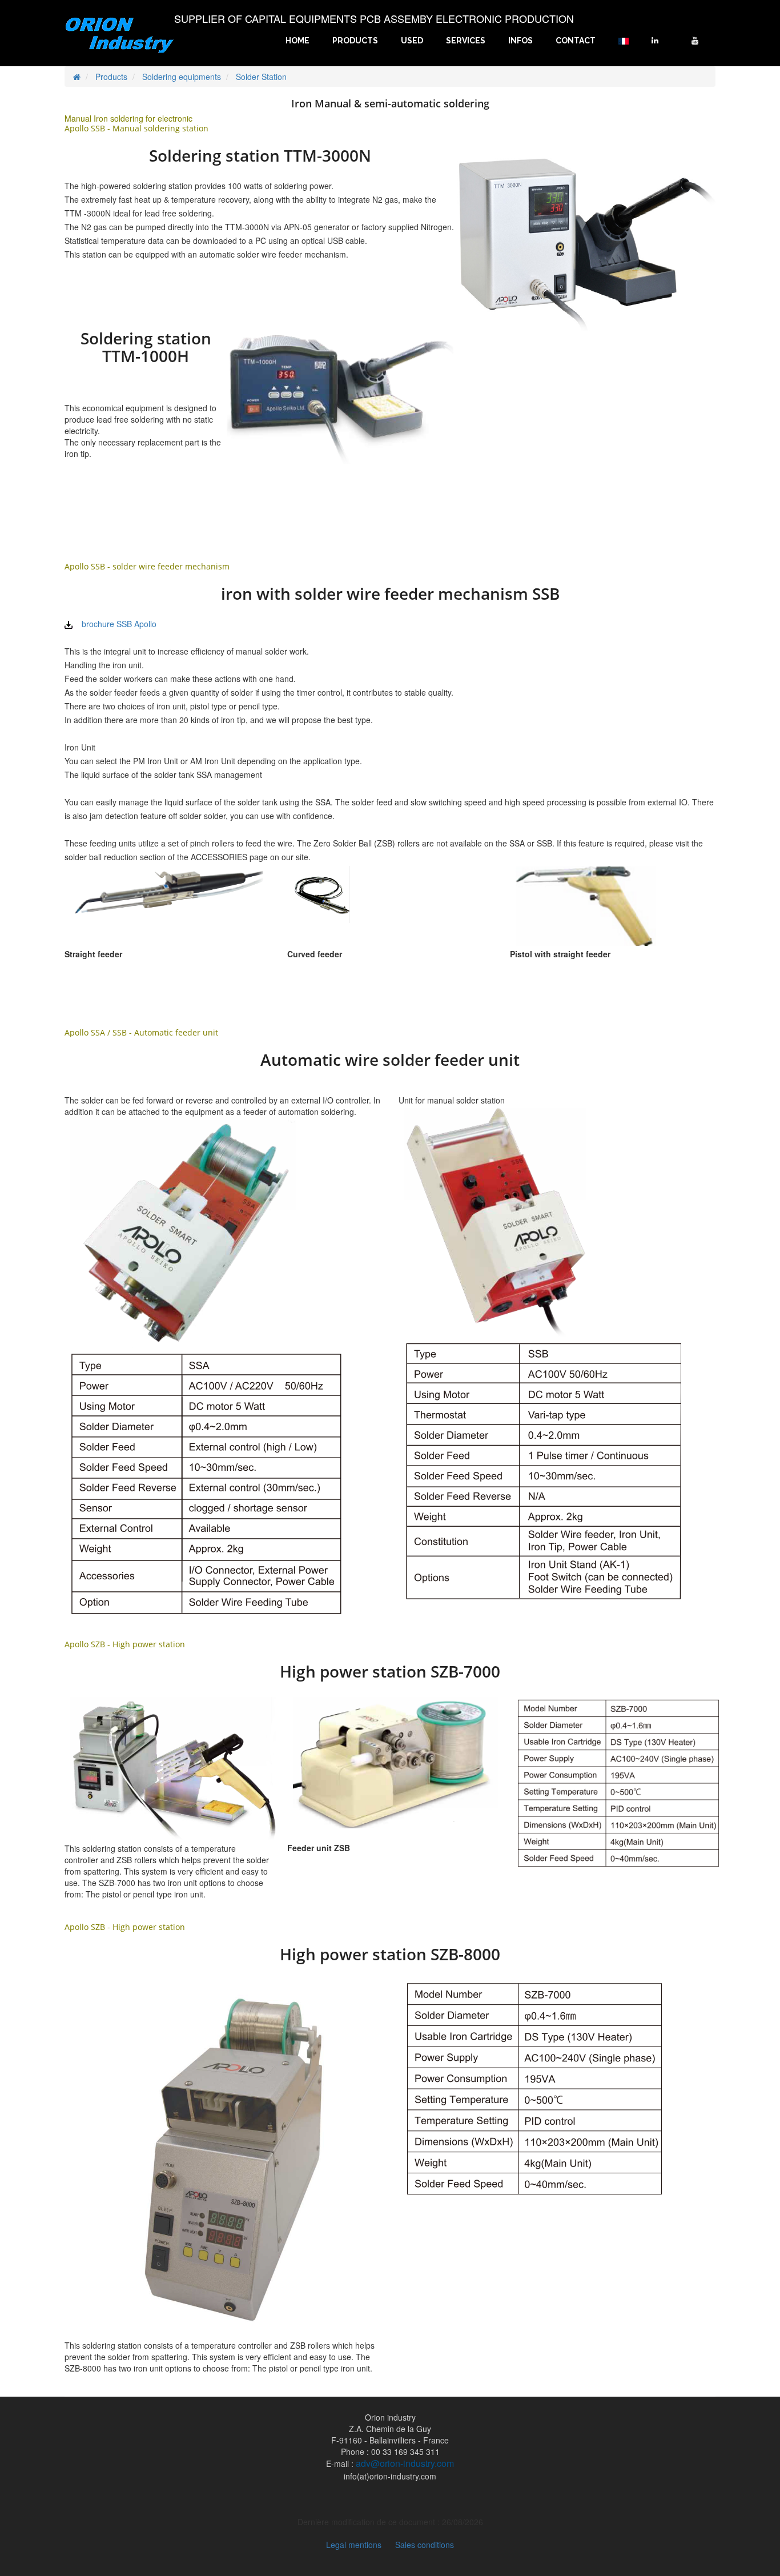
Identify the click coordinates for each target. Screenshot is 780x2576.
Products (355, 41)
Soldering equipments (182, 77)
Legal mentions (354, 2545)
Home (297, 41)
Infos (520, 41)
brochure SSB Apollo (119, 624)
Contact (576, 41)
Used (412, 41)
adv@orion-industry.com (405, 2463)
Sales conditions (425, 2545)
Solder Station (261, 77)
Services (466, 41)
